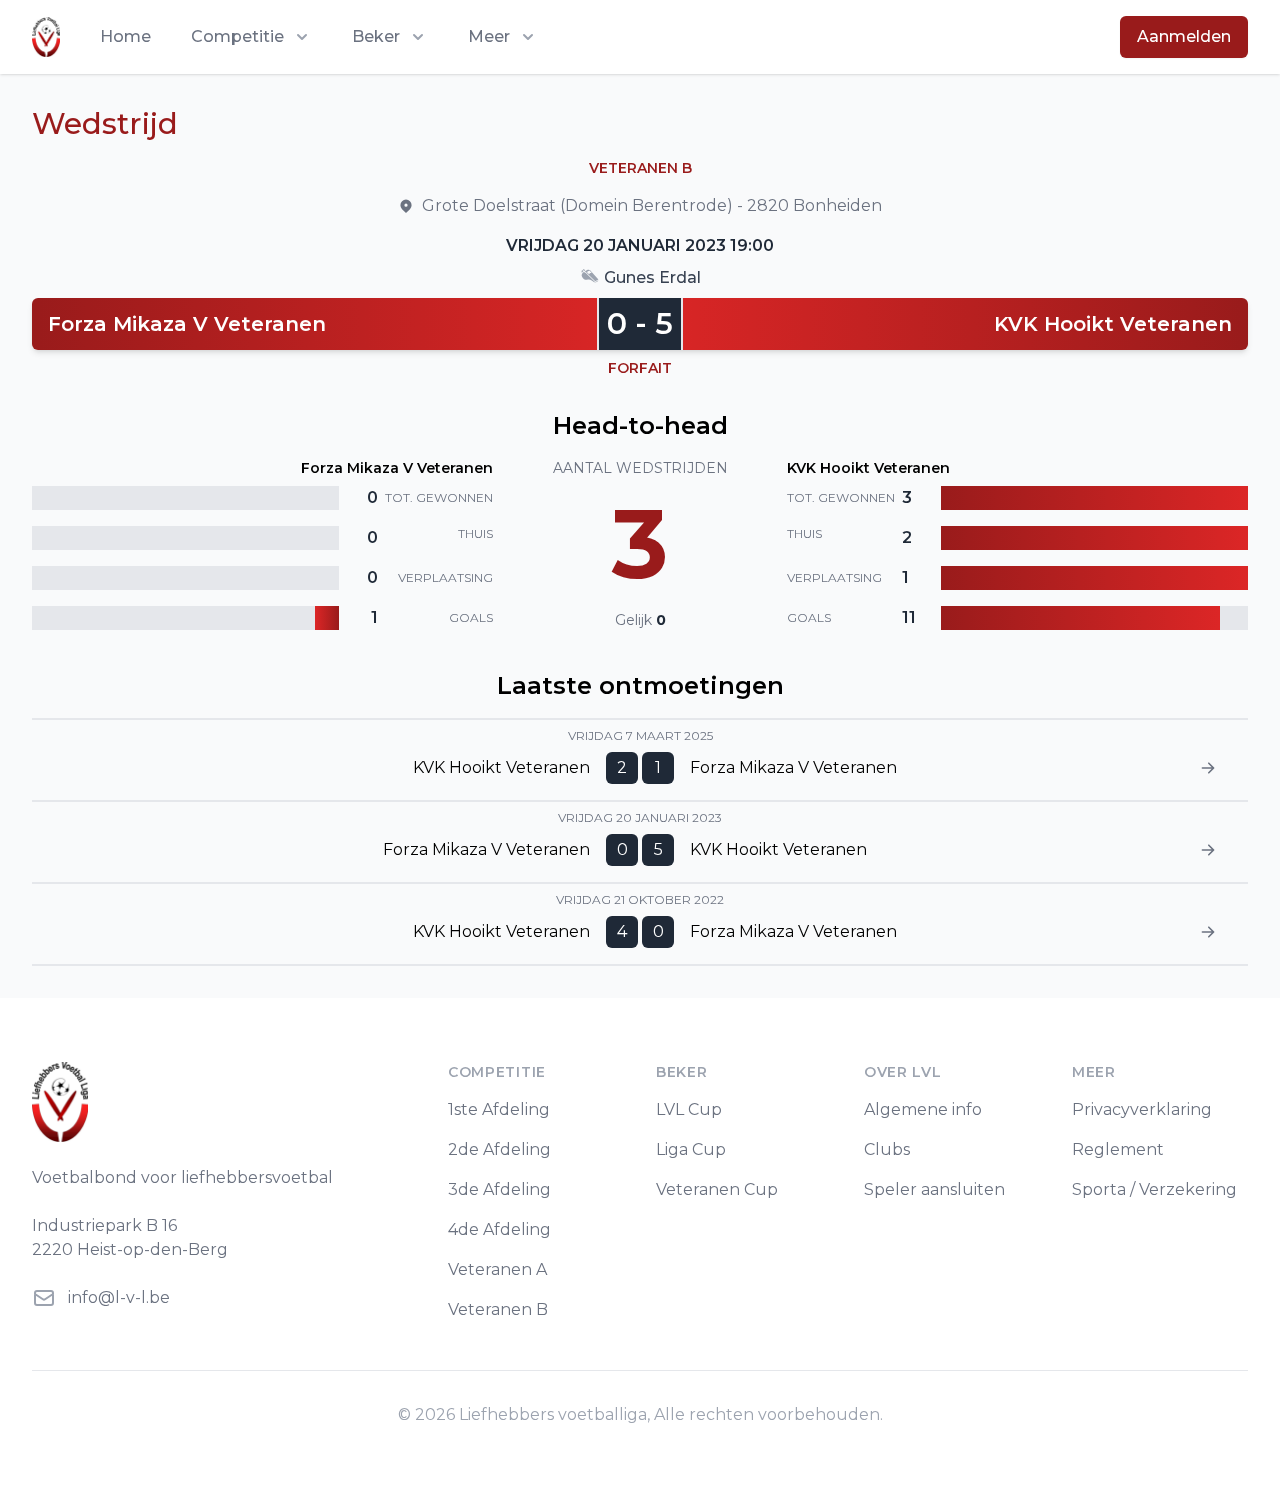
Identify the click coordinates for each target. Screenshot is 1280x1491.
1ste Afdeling (499, 1109)
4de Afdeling (499, 1229)
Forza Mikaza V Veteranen (187, 324)
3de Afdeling (499, 1189)
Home (125, 36)
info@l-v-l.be (119, 1297)
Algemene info (923, 1109)
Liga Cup (691, 1149)
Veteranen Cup (717, 1189)
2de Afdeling (499, 1149)
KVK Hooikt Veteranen (1113, 324)
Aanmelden (1184, 36)
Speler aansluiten (934, 1189)
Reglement (1118, 1149)
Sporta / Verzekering (1154, 1189)
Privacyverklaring (1142, 1109)
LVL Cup (689, 1109)
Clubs (887, 1149)
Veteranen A (497, 1269)
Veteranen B (498, 1309)
